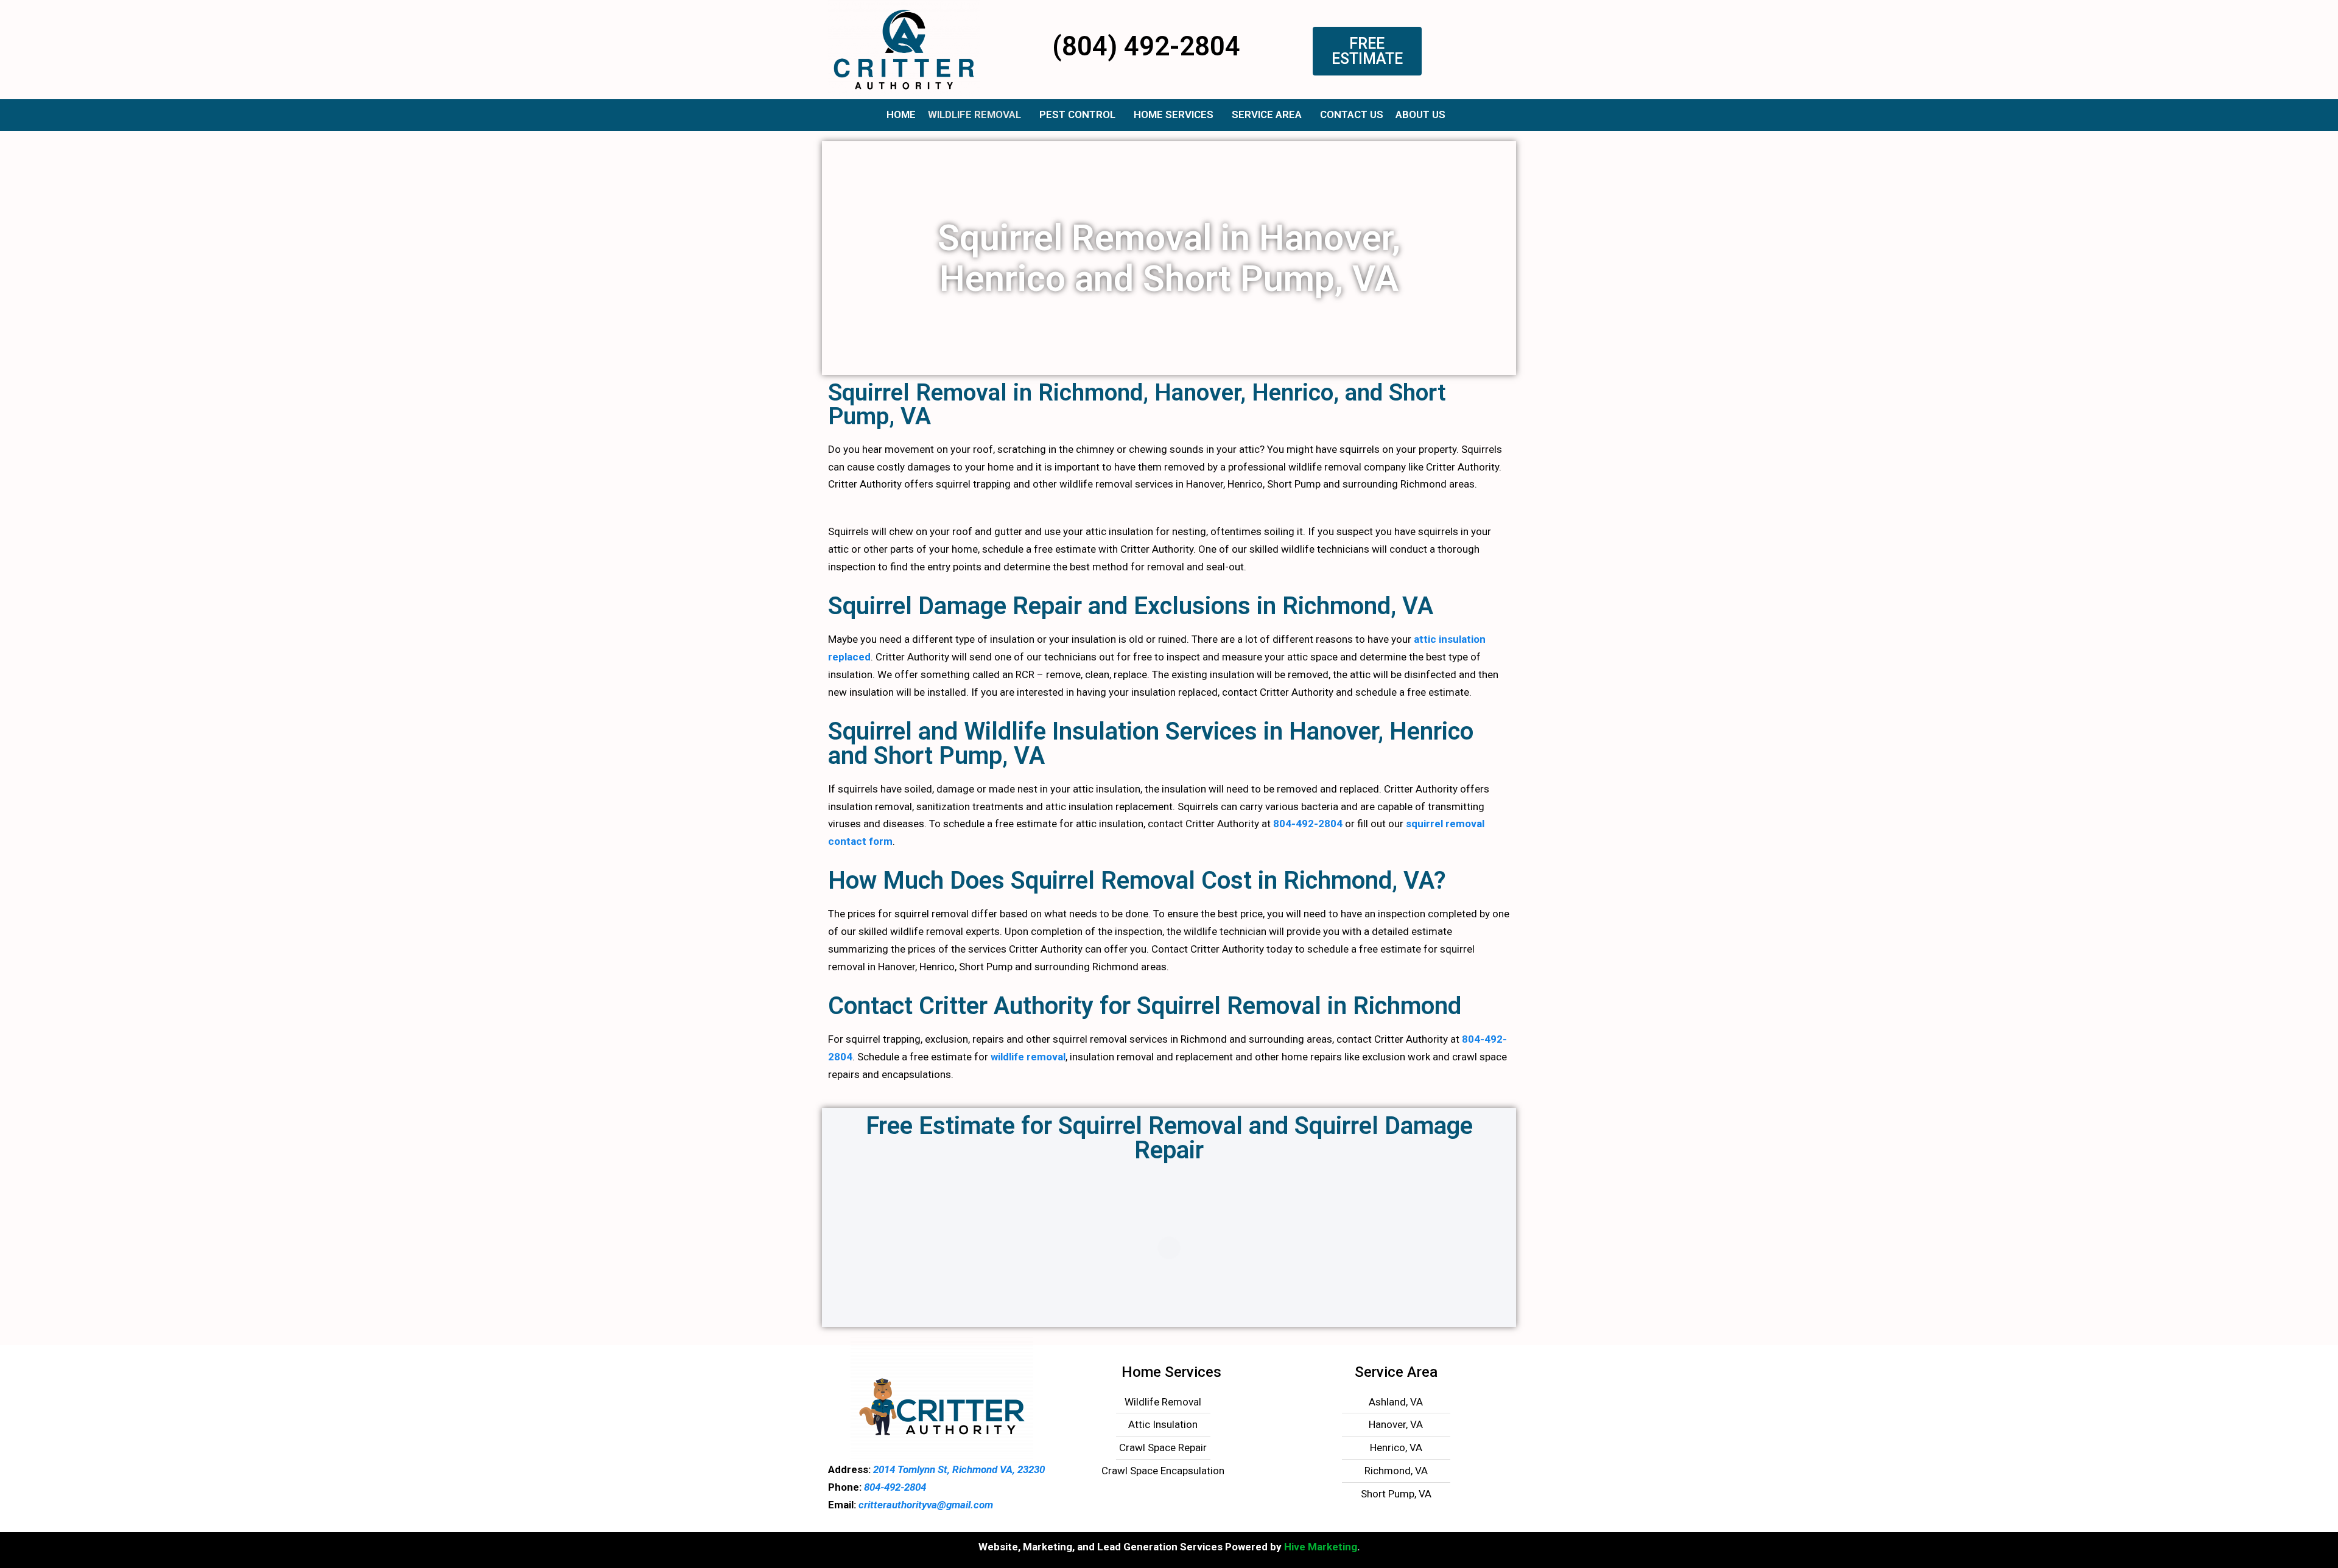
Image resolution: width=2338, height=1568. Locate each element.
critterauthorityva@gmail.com (926, 1505)
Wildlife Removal (974, 114)
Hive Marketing (1321, 1547)
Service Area (1267, 114)
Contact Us (1352, 114)
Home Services (1174, 114)
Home (901, 114)
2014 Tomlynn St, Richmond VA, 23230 (958, 1469)
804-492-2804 (1308, 824)
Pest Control (1077, 114)
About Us (1420, 114)
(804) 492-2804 (1146, 46)
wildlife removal (1027, 1057)
